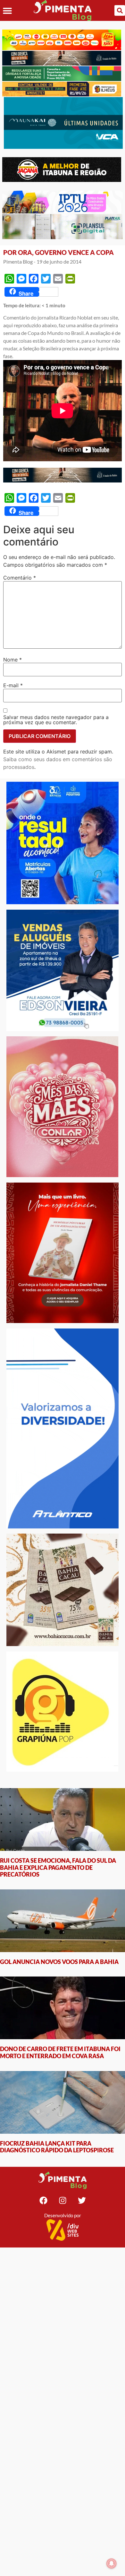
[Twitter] (82, 2200)
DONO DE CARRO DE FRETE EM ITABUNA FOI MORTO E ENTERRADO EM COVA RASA (60, 2052)
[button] (7, 10)
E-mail (13, 685)
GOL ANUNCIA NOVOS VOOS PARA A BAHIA (59, 1962)
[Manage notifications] (112, 2563)
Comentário (20, 578)
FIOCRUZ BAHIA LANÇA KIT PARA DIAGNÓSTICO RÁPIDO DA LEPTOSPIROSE (57, 2147)
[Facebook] (43, 2200)
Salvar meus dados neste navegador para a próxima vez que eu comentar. (56, 720)
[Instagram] (63, 2200)
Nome (13, 660)
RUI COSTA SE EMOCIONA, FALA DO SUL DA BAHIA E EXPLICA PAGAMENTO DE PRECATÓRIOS (58, 1867)
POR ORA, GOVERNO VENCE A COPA (58, 252)
